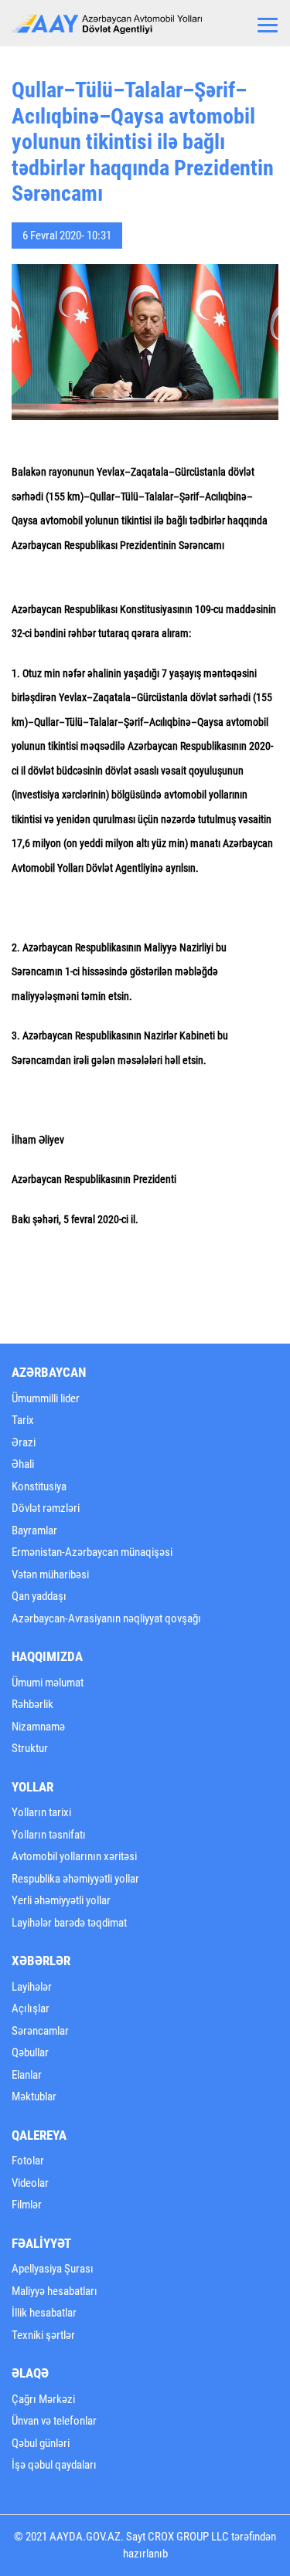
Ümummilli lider (46, 1398)
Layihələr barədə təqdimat (69, 1923)
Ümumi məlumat (48, 1683)
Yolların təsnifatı (49, 1835)
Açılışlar (31, 2008)
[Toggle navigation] (268, 23)
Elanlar (27, 2075)
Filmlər (27, 2205)
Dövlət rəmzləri (46, 1508)
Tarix (23, 1420)
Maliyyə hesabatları (55, 2291)
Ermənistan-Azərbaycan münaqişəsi (92, 1552)
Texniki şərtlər (43, 2335)
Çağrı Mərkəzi (43, 2399)
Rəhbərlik (32, 1704)
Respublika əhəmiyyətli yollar (75, 1879)
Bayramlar (34, 1530)
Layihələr (32, 1987)
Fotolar (28, 2161)
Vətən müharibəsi (50, 1574)
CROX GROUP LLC (188, 2537)
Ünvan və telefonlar (54, 2421)
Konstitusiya (39, 1486)
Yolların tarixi (41, 1812)
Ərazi (24, 1442)
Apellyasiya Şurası (53, 2269)
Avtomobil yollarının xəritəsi (74, 1856)
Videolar (30, 2183)
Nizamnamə (38, 1727)
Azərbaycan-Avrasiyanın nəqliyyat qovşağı (106, 1618)
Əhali (23, 1464)
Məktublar (34, 2096)
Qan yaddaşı (39, 1596)
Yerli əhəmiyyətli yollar (61, 1900)
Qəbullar (30, 2052)
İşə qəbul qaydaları (54, 2465)
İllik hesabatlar (44, 2313)
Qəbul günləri (41, 2443)
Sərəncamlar (40, 2031)
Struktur (30, 1748)
